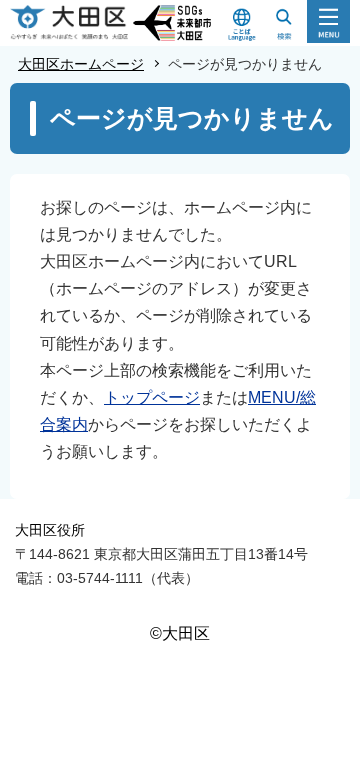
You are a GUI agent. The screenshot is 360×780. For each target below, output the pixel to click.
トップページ (152, 397)
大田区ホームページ (81, 64)
